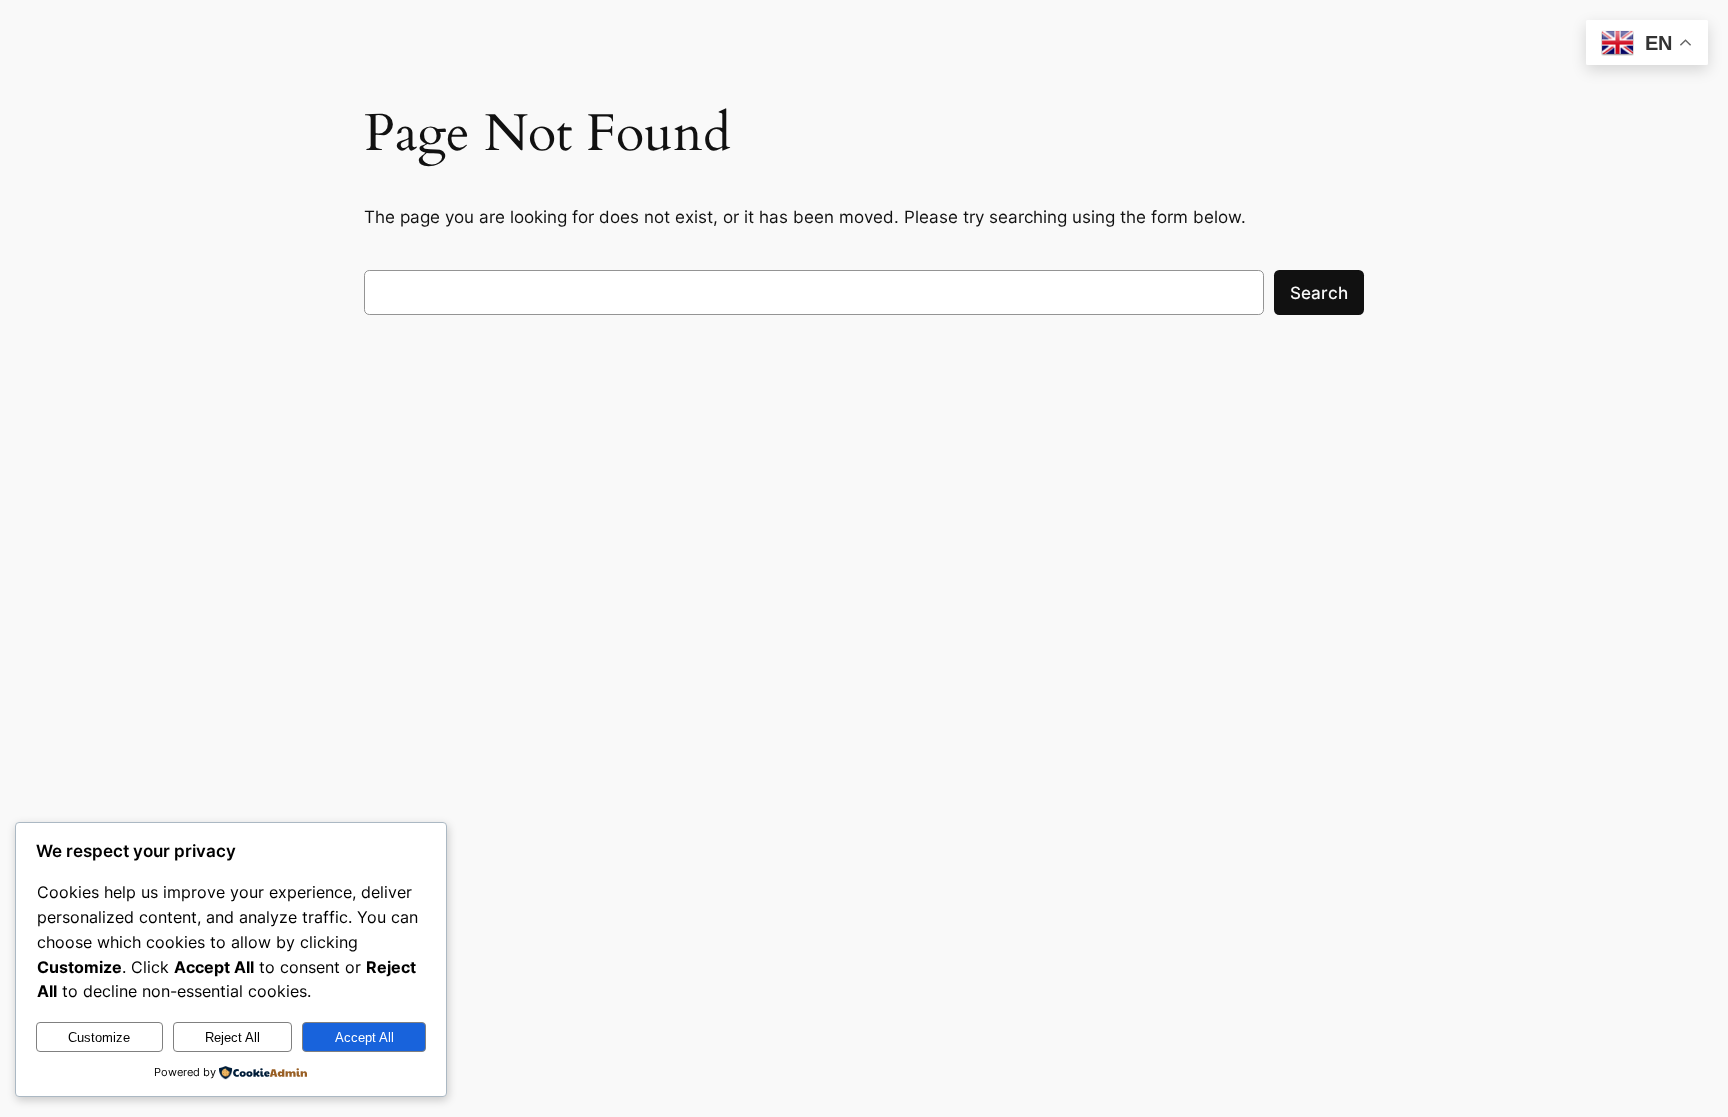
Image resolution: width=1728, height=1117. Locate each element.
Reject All (232, 1037)
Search (1319, 293)
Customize (99, 1037)
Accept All (364, 1037)
